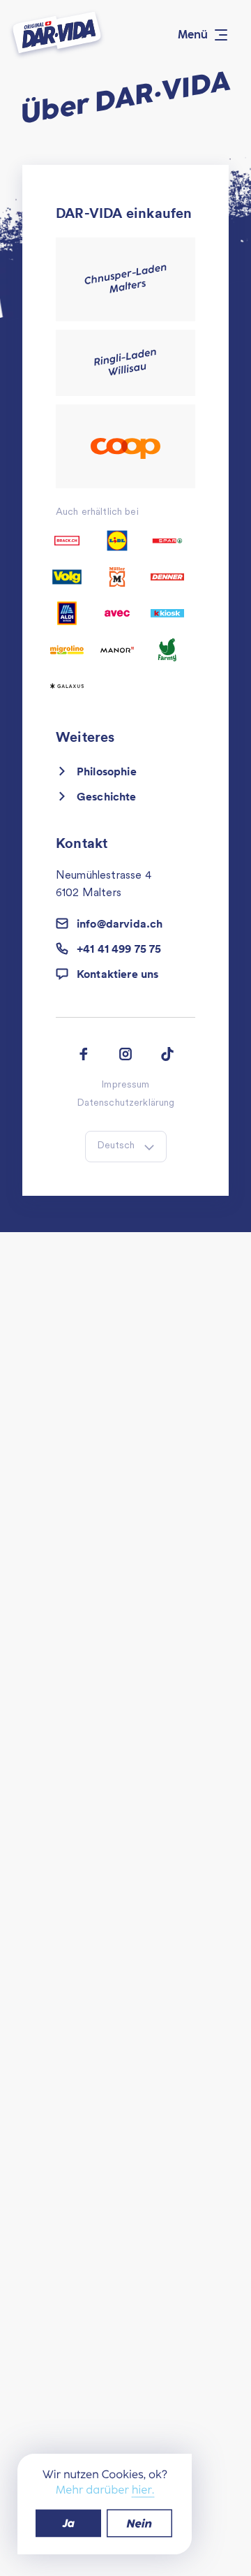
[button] (125, 974)
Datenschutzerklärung (126, 1104)
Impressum (125, 1085)
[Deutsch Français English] (126, 1147)
